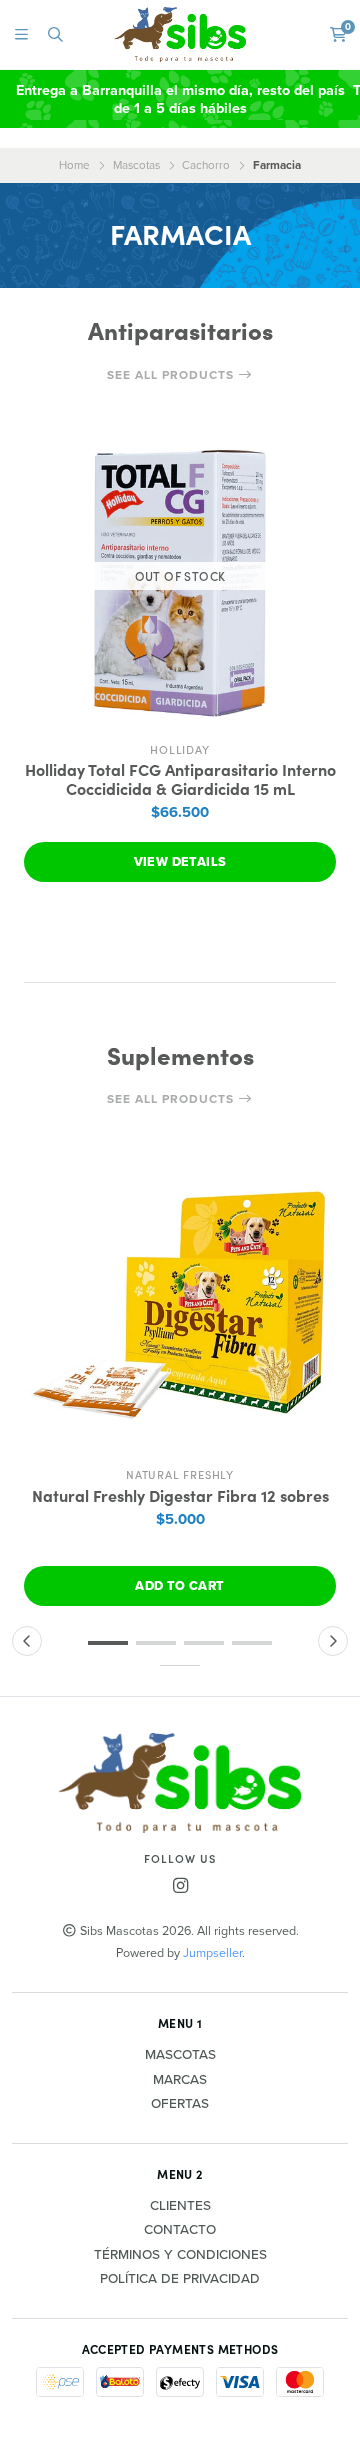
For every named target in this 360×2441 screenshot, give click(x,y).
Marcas (180, 2080)
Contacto (180, 2230)
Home (74, 164)
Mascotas (136, 164)
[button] (108, 1643)
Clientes (180, 2206)
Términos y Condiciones (180, 2255)
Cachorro (206, 164)
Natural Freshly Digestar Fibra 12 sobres (180, 1495)
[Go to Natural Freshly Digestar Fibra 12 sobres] (180, 1301)
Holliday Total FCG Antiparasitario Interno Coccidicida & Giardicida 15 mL (180, 779)
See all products (172, 375)
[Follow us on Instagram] (180, 1886)
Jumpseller (212, 1952)
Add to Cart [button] (179, 1585)
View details (180, 861)
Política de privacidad (180, 2279)
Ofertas (180, 2104)
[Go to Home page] (180, 34)
